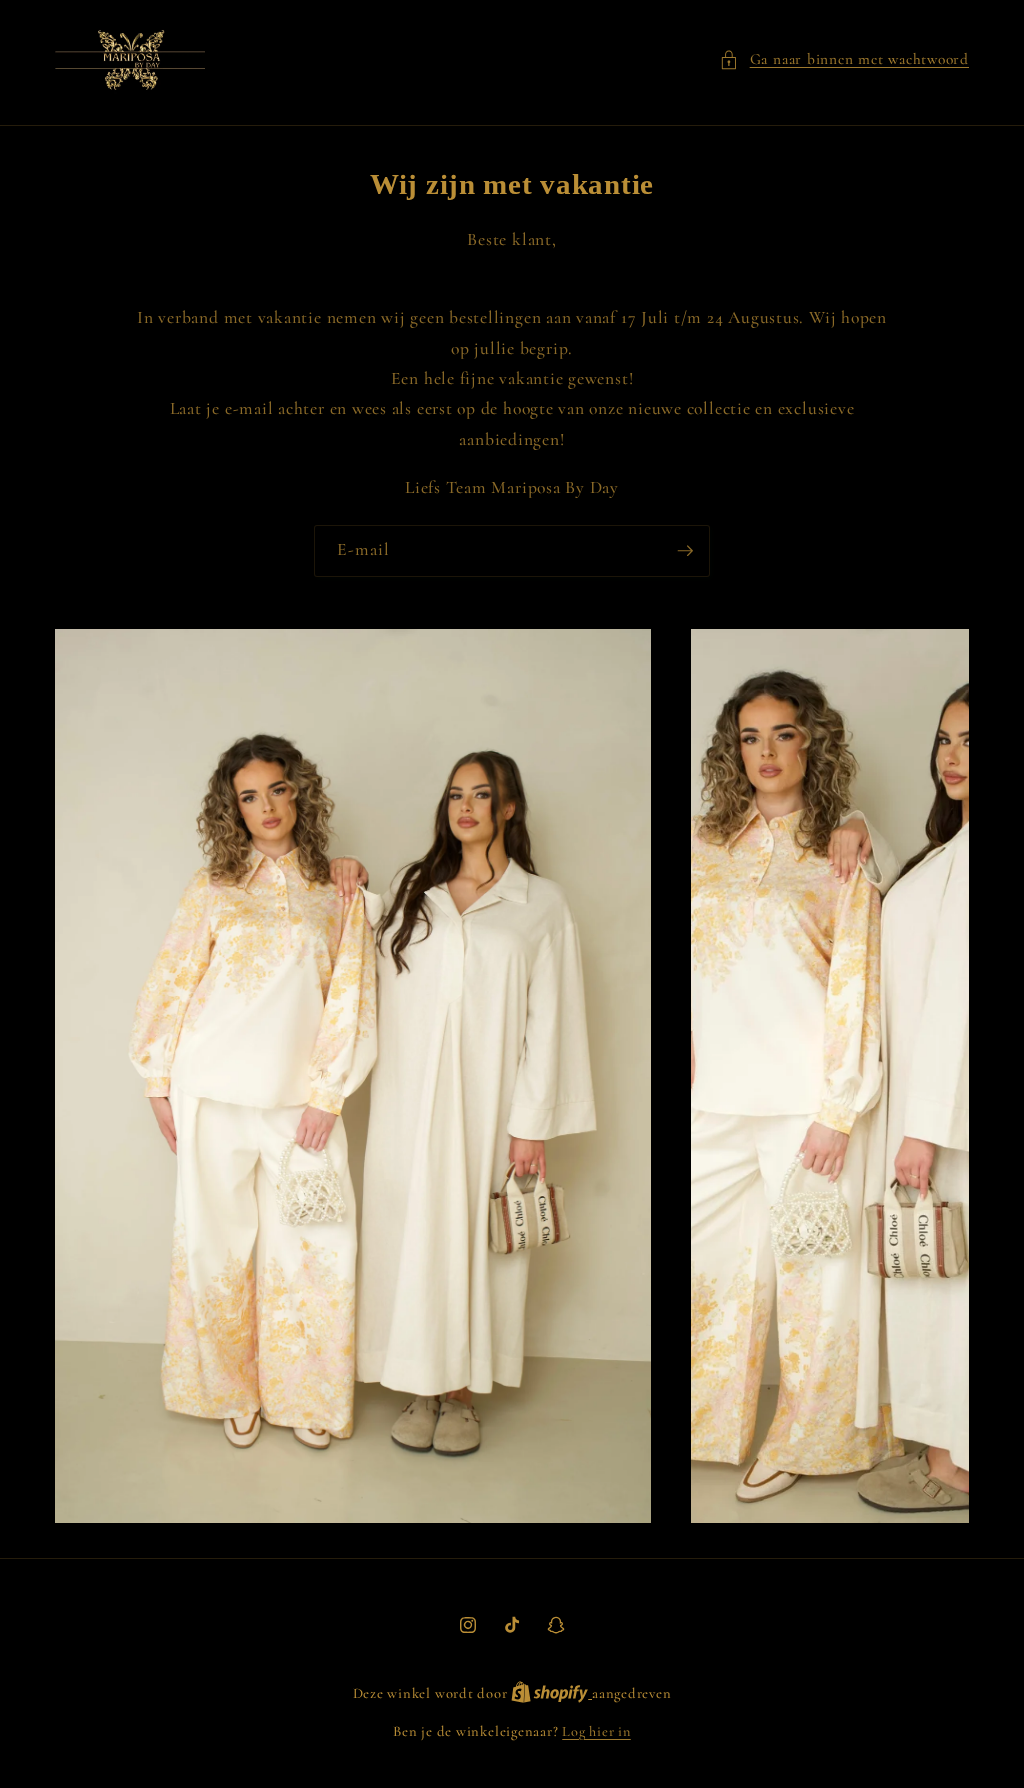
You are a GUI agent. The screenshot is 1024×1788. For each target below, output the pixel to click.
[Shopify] (551, 1693)
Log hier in (596, 1731)
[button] (844, 59)
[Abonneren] (685, 551)
